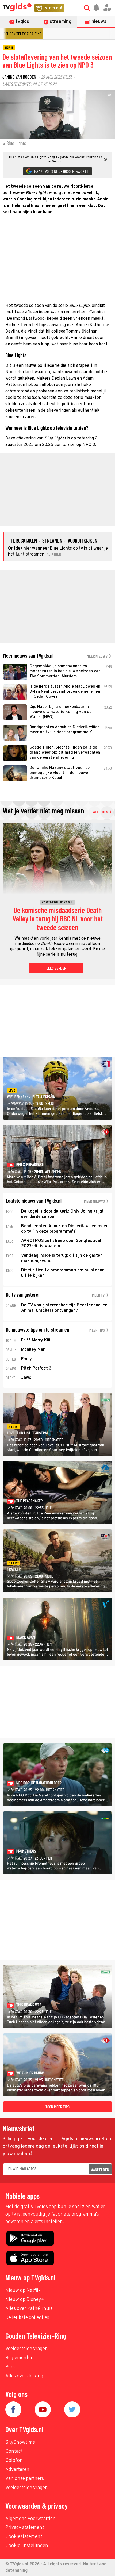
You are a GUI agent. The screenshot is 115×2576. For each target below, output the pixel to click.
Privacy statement (25, 2528)
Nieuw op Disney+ (25, 2300)
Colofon (14, 2461)
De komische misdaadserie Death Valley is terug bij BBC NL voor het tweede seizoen (58, 919)
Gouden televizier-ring (22, 34)
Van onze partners (25, 2479)
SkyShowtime (20, 2442)
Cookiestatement (24, 2537)
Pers (10, 2367)
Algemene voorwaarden (30, 2519)
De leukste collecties (27, 2318)
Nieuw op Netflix (23, 2291)
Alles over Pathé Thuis (29, 2309)
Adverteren (17, 2470)
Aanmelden (100, 2170)
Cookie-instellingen (27, 2546)
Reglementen (20, 2358)
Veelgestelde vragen (27, 2349)
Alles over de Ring (24, 2376)
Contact (14, 2452)
